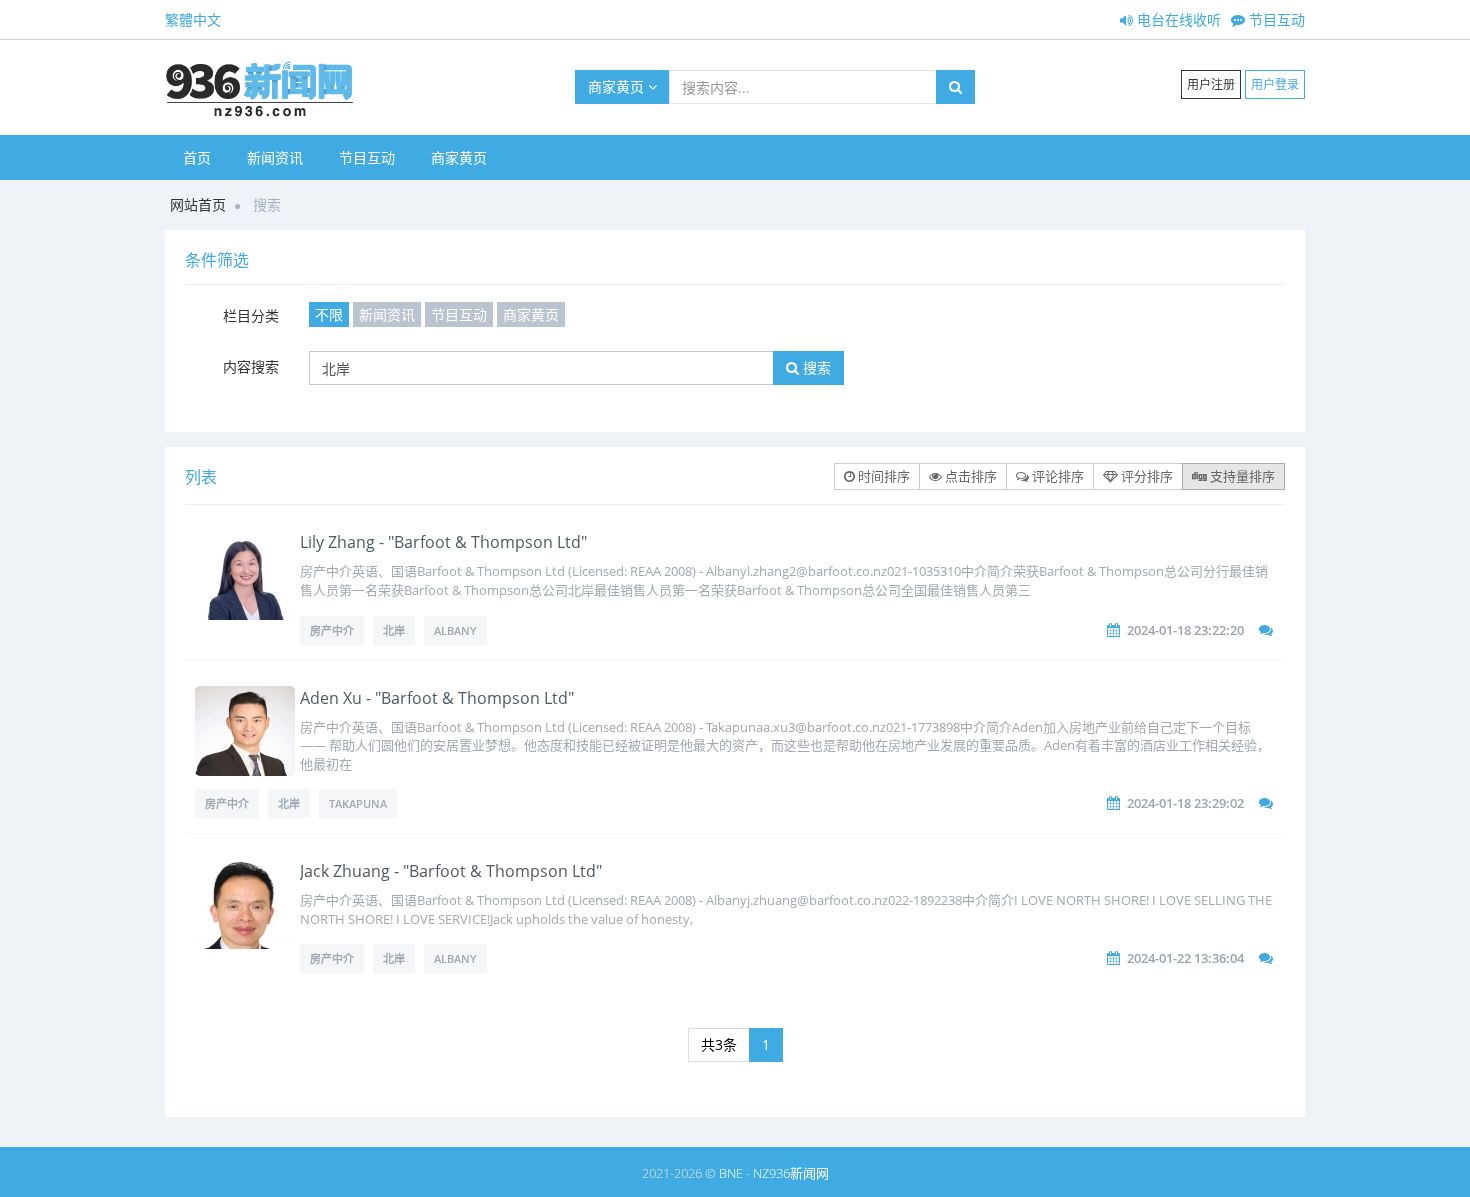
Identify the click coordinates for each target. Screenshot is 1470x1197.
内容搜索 (251, 366)
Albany (455, 630)
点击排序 (969, 476)
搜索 (815, 367)
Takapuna (358, 803)
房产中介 (332, 630)
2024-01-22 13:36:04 (1185, 958)
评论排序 (1056, 476)
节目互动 (1275, 19)
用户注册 (1211, 84)
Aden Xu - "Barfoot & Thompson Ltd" (437, 698)
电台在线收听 (1177, 19)
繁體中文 (193, 19)
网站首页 (198, 204)
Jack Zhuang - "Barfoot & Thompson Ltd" (451, 871)
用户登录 (1275, 84)
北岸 (394, 630)
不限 (329, 314)
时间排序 (882, 476)
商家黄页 (618, 86)
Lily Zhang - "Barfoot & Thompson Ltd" (443, 542)
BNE (731, 1173)
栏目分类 (251, 315)
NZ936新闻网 (791, 1173)
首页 (197, 157)
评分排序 (1145, 476)
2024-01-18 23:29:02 (1185, 803)
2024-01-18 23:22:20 (1185, 630)
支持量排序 (1241, 476)
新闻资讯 (275, 157)
